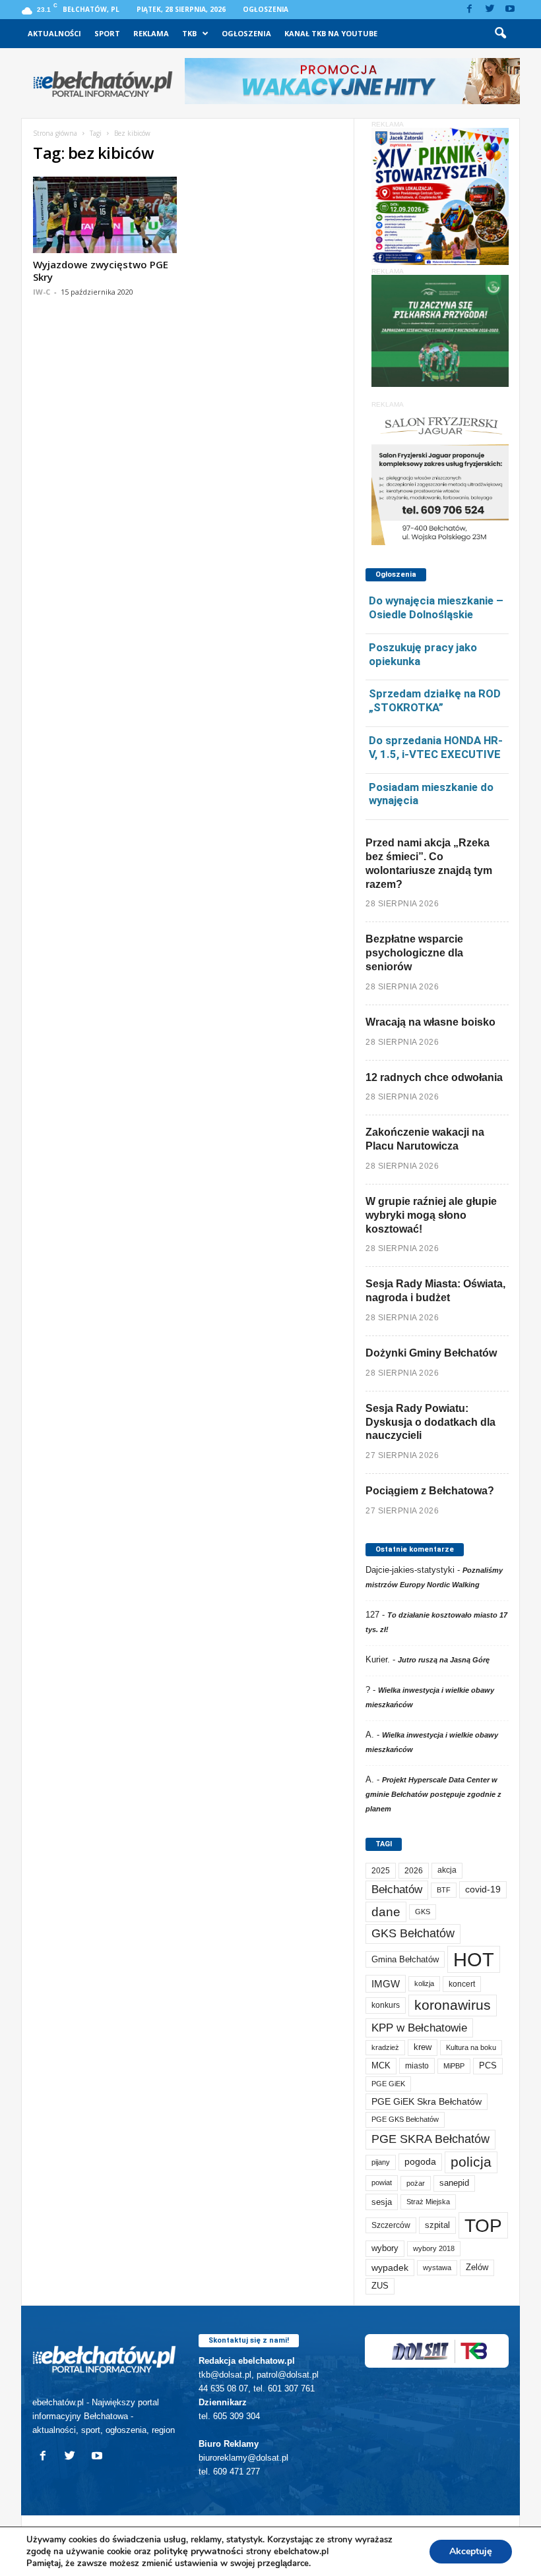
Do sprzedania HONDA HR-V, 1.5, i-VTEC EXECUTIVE (436, 747)
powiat (382, 2182)
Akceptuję (471, 2551)
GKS (423, 1912)
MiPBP (454, 2066)
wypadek (390, 2268)
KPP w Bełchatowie (419, 2028)
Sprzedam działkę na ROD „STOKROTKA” (435, 700)
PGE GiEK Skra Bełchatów (427, 2102)
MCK (381, 2065)
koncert (462, 1984)
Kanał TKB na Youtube (331, 33)
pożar (416, 2183)
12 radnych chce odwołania (434, 1077)
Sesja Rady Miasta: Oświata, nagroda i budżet (435, 1291)
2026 (414, 1870)
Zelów (477, 2267)
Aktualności (54, 33)
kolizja (424, 1983)
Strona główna (55, 133)
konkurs (386, 2005)
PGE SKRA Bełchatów (430, 2139)
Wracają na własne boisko (430, 1022)
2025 (381, 1871)
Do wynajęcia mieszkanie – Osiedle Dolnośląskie (436, 607)
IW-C (42, 292)
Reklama (151, 33)
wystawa (437, 2268)
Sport (107, 33)
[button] (500, 34)
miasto (417, 2065)
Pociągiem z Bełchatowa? (430, 1491)
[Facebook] (469, 10)
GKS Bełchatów (413, 1933)
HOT (474, 1959)
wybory (385, 2248)
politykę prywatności (199, 2551)
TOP (483, 2225)
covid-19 (483, 1889)
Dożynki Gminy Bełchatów (431, 1353)
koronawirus (453, 2005)
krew (423, 2047)
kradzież (385, 2047)
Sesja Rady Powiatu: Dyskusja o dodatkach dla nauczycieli (430, 1422)
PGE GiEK (388, 2084)
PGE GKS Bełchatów (405, 2119)
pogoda (420, 2162)
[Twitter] (490, 10)
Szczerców (391, 2225)
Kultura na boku (471, 2047)
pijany (381, 2162)
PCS (488, 2066)
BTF (444, 1890)
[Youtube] (510, 10)
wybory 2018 (434, 2248)
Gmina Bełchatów (405, 1959)
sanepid (454, 2183)
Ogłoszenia (266, 9)
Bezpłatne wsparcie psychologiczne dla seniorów (414, 953)
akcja (447, 1870)
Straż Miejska (428, 2202)
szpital (437, 2225)
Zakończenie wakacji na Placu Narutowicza (425, 1139)
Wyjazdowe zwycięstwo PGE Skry (101, 271)
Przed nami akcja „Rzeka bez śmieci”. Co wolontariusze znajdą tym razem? (429, 863)
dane (386, 1912)
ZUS (380, 2286)
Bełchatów (397, 1889)
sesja (382, 2202)
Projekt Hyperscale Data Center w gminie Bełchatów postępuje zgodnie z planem (433, 1794)
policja (471, 2162)
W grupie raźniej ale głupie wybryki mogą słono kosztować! (431, 1215)
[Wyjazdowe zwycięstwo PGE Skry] (105, 215)
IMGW (386, 1984)
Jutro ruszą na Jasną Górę (444, 1660)
